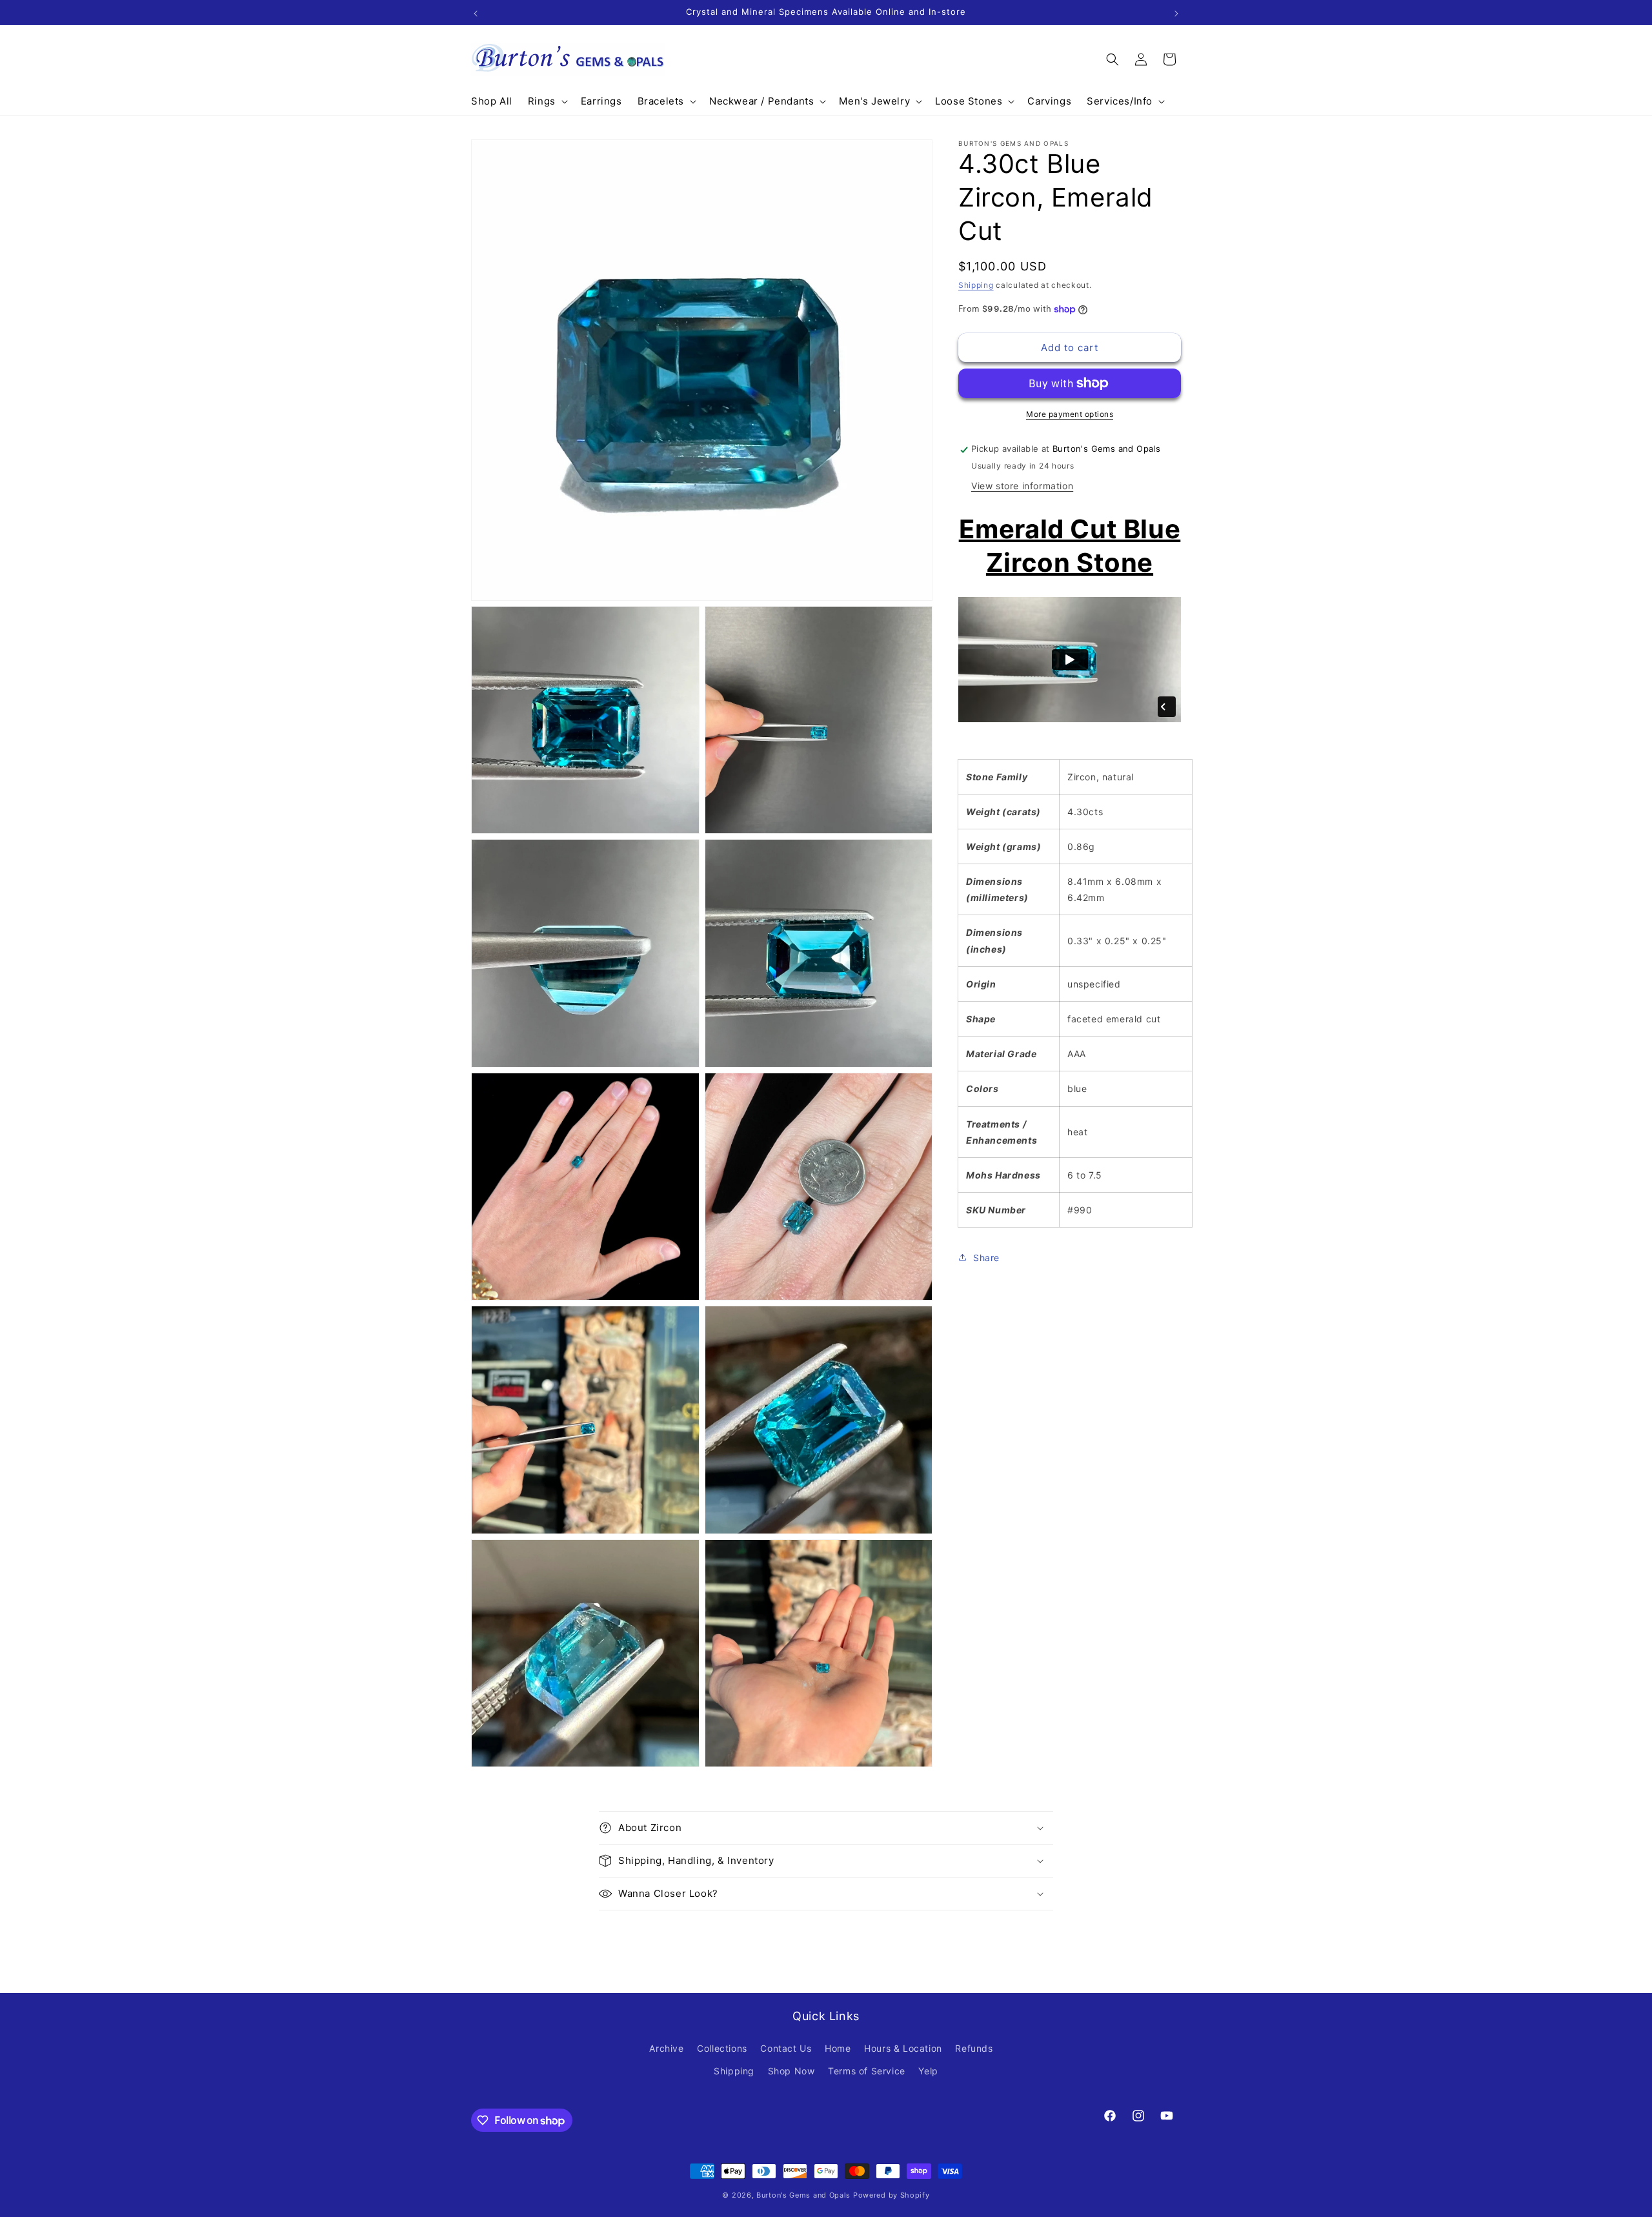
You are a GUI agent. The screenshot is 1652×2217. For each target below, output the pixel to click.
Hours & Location (903, 2048)
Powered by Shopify (891, 2195)
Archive (666, 2048)
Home (838, 2048)
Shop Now (791, 2071)
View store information (1022, 486)
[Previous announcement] (476, 12)
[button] (547, 101)
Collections (722, 2048)
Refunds (974, 2048)
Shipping (976, 285)
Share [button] (986, 1258)
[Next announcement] (1176, 12)
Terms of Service (867, 2071)
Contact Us (786, 2048)
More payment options (1070, 414)
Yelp (928, 2071)
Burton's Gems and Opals (803, 2195)
